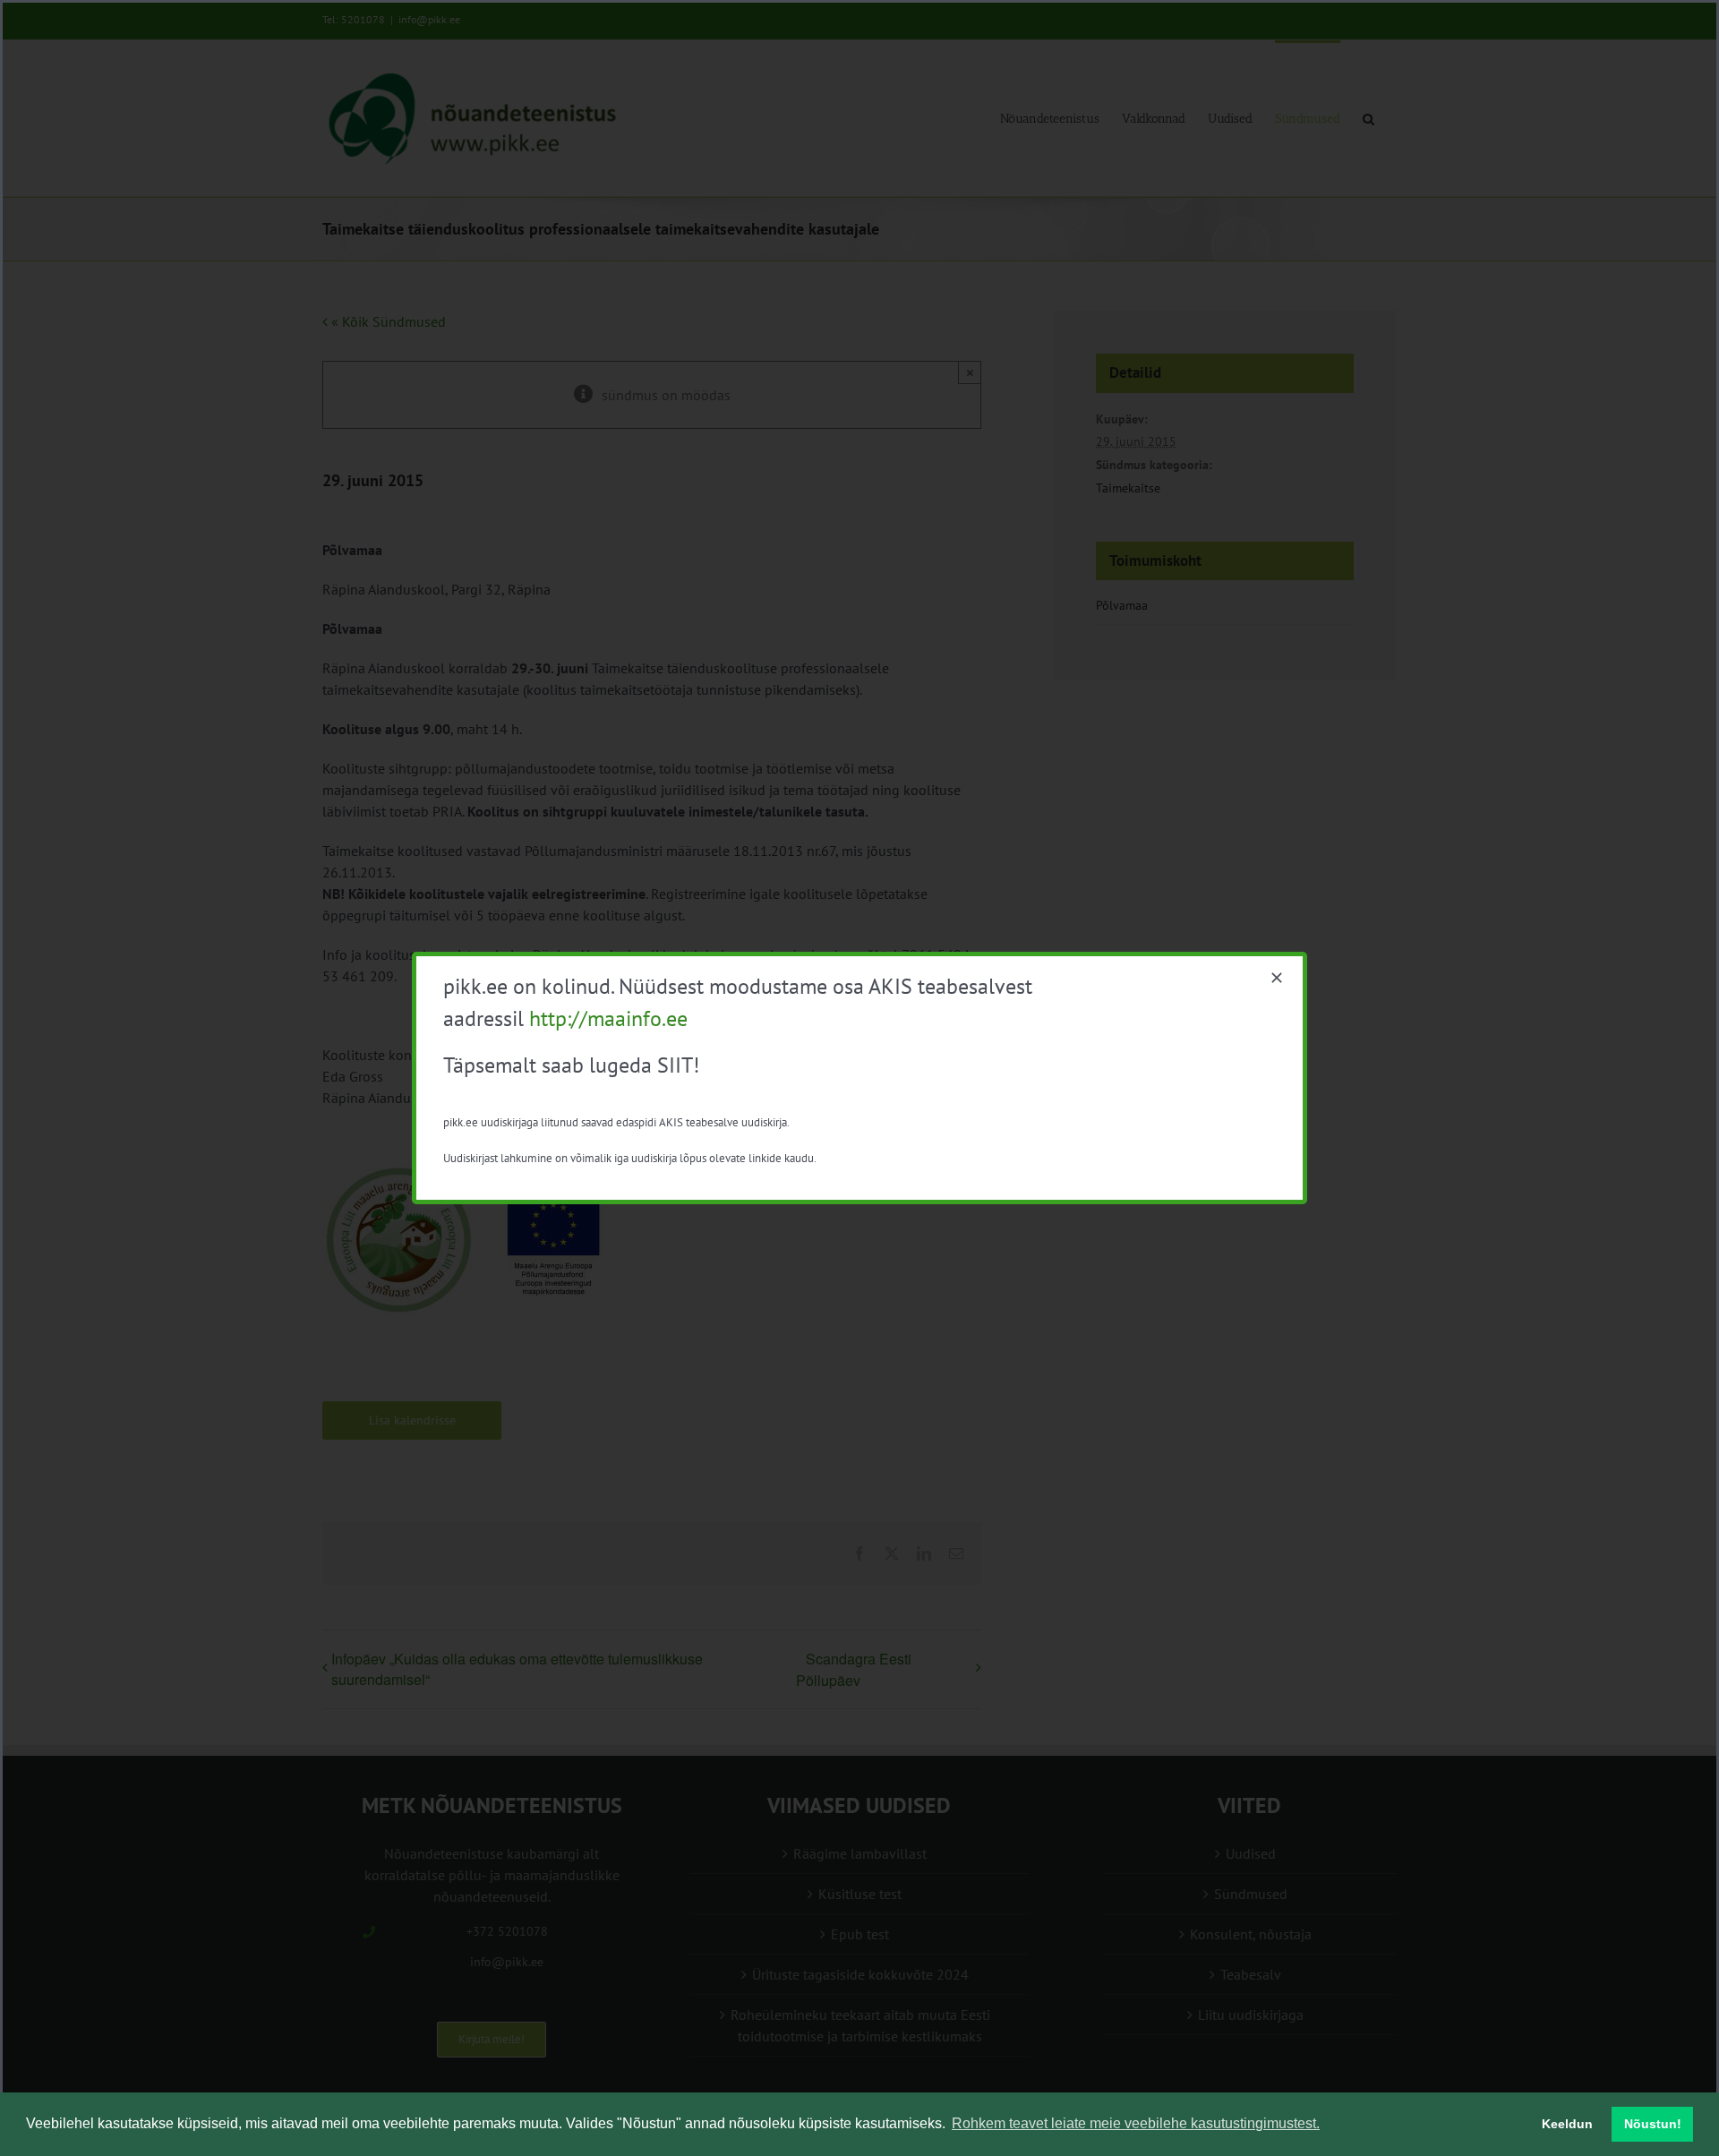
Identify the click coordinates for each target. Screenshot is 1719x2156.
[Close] (1277, 978)
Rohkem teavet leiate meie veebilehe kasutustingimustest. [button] (1136, 2123)
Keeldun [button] (1567, 2124)
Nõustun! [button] (1653, 2124)
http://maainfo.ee (608, 1018)
